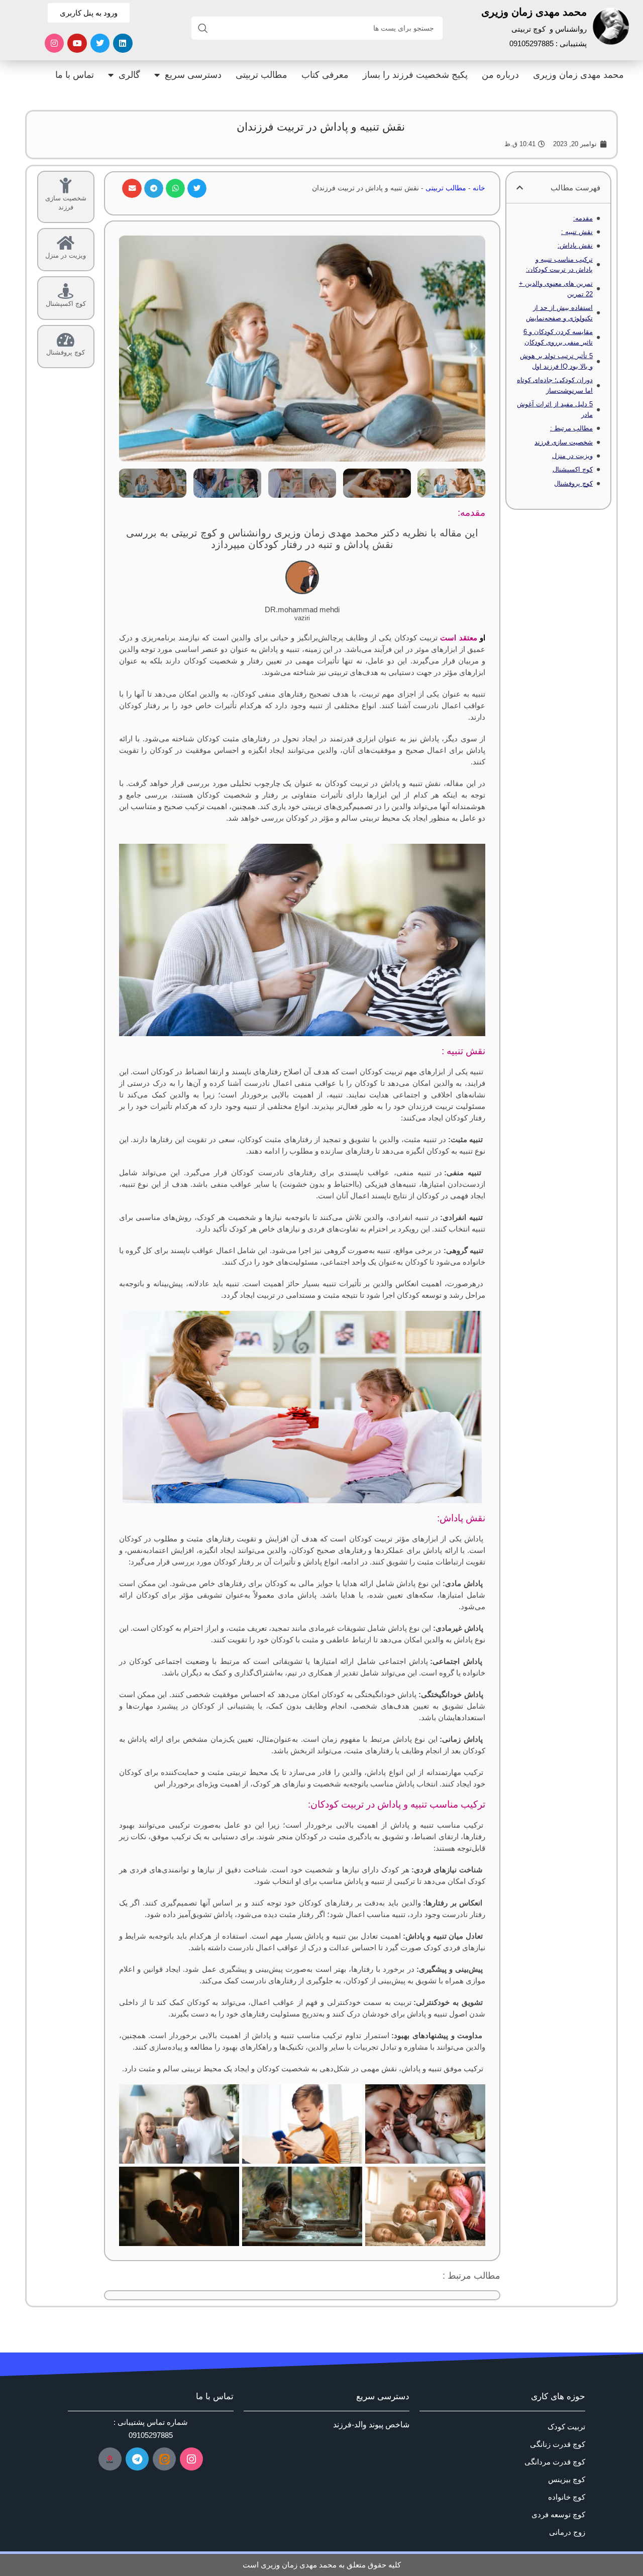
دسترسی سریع (193, 75)
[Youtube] (77, 43)
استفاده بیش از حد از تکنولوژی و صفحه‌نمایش (559, 313)
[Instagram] (54, 43)
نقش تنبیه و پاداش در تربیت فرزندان (321, 127)
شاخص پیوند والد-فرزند (371, 2425)
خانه (479, 188)
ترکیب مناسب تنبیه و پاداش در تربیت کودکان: (559, 265)
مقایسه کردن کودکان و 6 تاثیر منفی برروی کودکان (558, 337)
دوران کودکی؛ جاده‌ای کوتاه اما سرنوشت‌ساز (555, 385)
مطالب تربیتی (261, 75)
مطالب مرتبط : (571, 428)
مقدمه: (583, 218)
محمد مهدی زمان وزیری (578, 75)
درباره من (500, 75)
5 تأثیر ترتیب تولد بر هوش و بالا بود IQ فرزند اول (556, 361)
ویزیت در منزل (572, 456)
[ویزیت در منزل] (66, 243)
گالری (129, 75)
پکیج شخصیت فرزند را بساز (415, 75)
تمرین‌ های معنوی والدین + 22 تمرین (556, 289)
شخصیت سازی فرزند (564, 442)
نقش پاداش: (575, 245)
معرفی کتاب (325, 75)
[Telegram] (137, 2459)
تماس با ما (75, 75)
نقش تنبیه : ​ (577, 232)
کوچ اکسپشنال (573, 469)
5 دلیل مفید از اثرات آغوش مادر (555, 409)
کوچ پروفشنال (573, 483)
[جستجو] (203, 28)
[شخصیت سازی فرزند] (66, 186)
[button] (520, 188)
